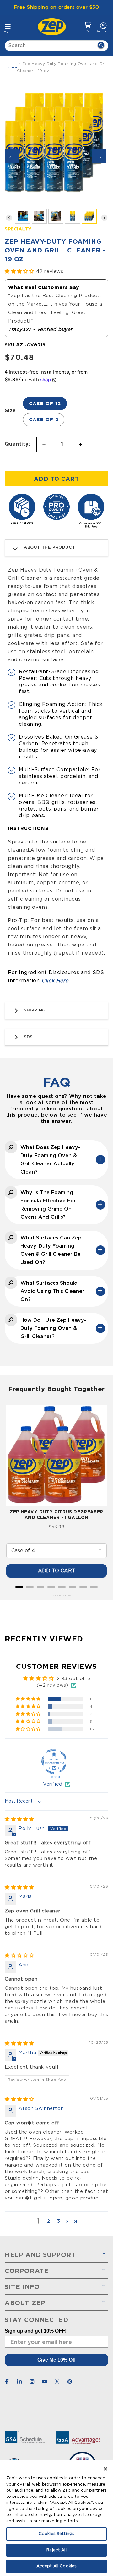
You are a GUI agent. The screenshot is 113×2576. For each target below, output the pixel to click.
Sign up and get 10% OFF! (36, 2331)
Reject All (56, 2550)
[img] (19, 1819)
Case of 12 (45, 403)
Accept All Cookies (56, 2566)
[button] (88, 27)
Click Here (55, 981)
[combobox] (56, 46)
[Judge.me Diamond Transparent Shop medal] (54, 1761)
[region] (56, 2518)
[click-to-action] (54, 27)
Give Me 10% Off (56, 2360)
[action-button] (101, 46)
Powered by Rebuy (56, 1595)
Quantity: (17, 444)
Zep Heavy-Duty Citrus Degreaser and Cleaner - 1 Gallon (56, 1514)
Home (11, 67)
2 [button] (49, 2221)
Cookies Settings (56, 2534)
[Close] (105, 2469)
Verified (53, 1784)
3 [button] (59, 2221)
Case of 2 (44, 419)
